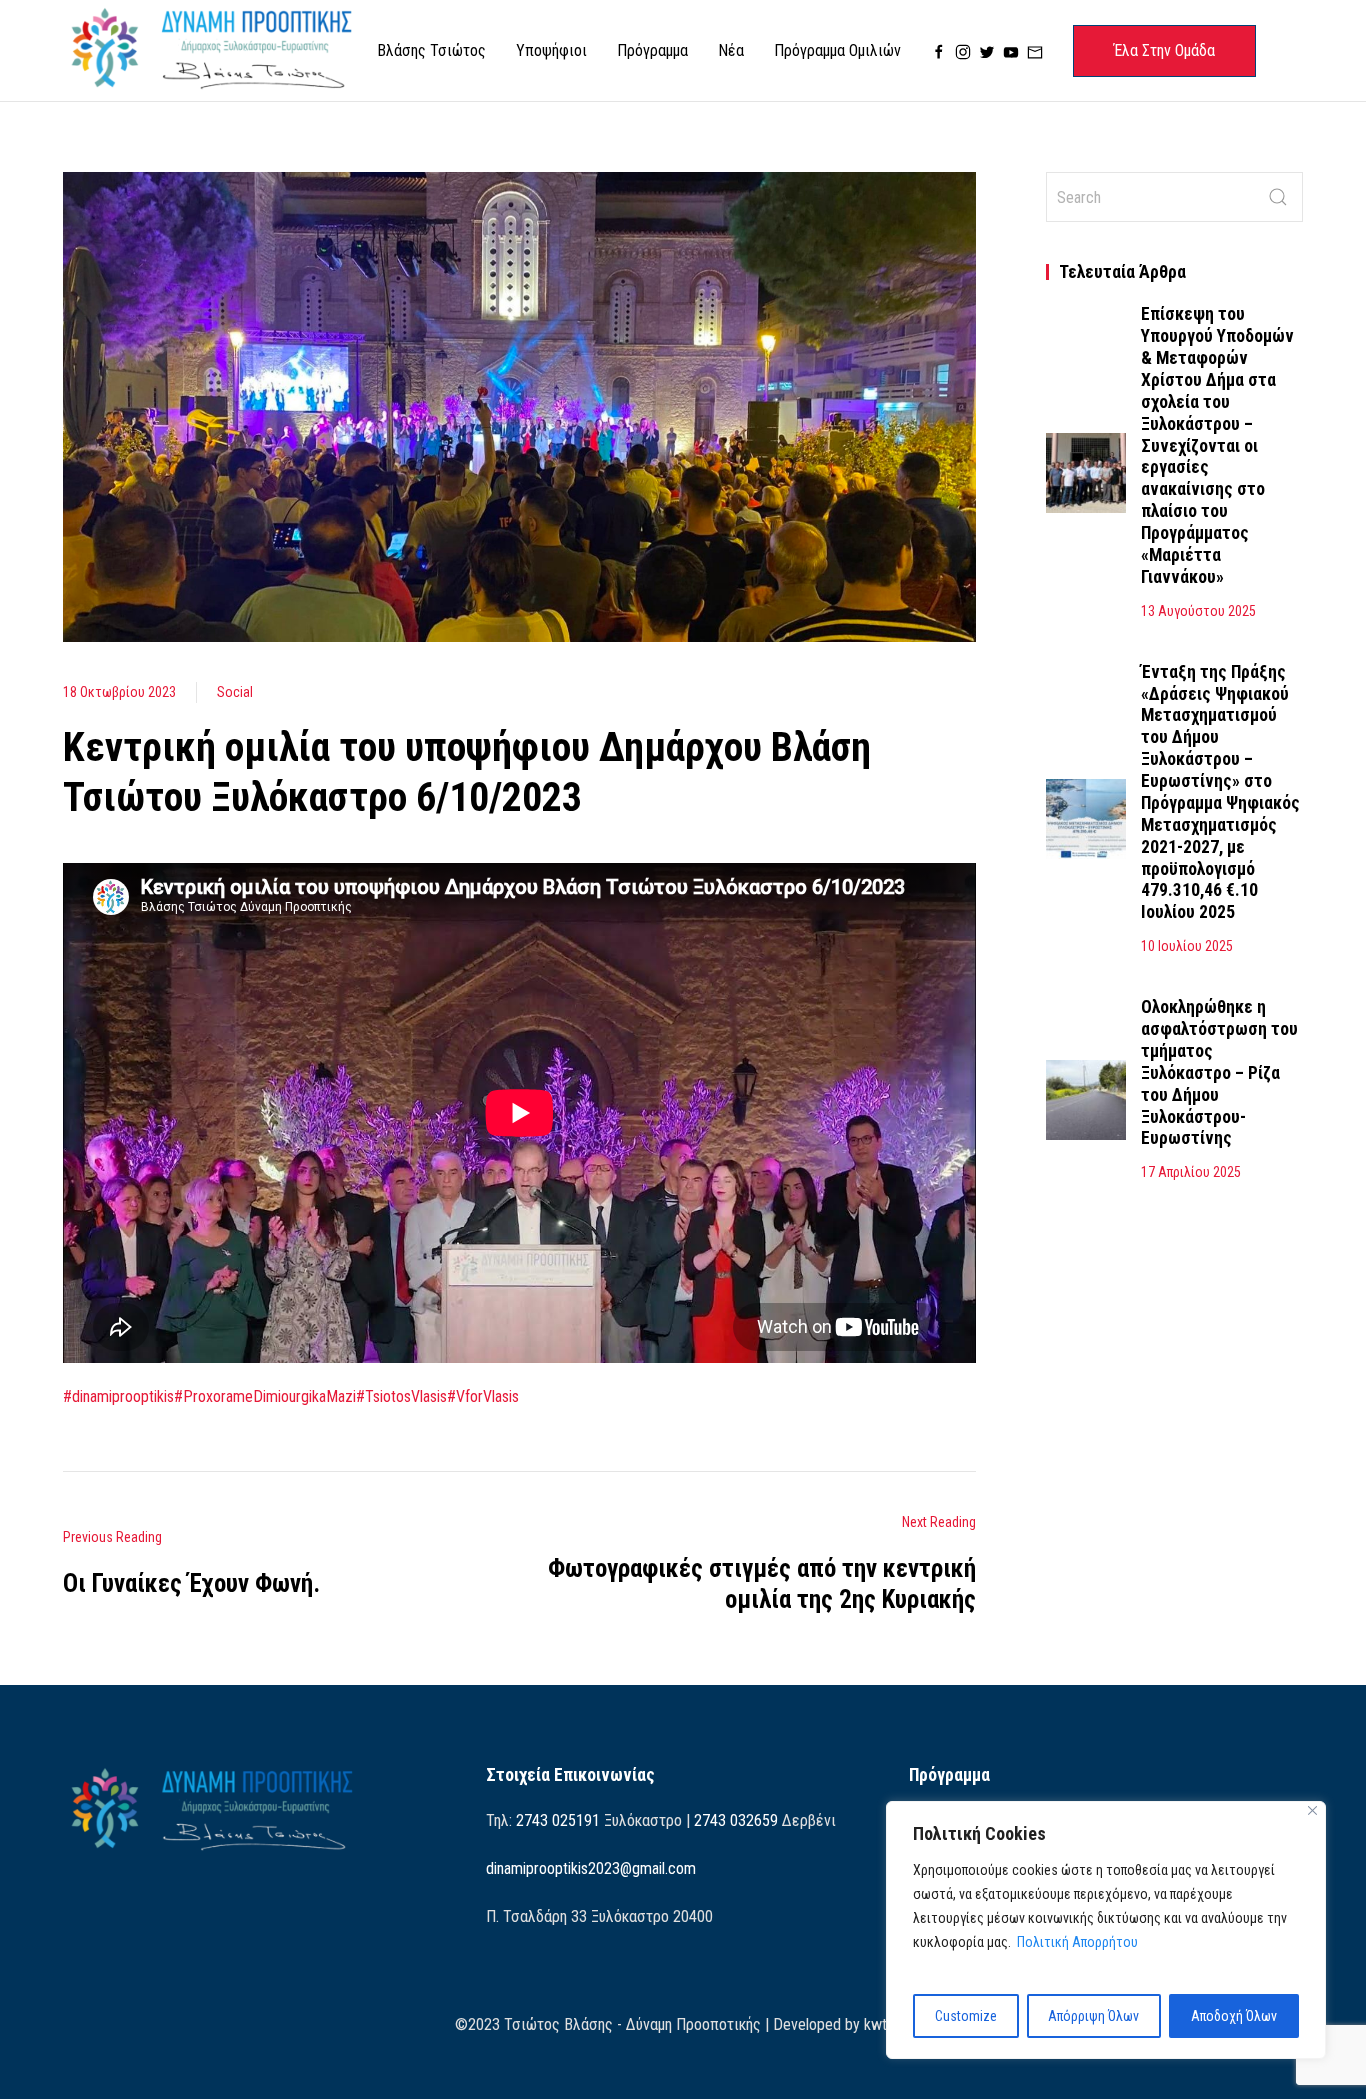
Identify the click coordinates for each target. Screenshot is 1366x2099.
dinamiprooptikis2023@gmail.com (591, 1868)
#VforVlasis (483, 1396)
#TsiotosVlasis (401, 1396)
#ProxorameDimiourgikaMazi (265, 1396)
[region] (1106, 1930)
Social (235, 692)
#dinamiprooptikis (118, 1396)
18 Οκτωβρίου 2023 (119, 692)
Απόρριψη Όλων (1093, 2016)
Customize (966, 2016)
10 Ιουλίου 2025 (1187, 946)
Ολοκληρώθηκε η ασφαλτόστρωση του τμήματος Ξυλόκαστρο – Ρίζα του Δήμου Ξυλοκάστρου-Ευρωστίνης (1219, 1072)
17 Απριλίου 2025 (1191, 1172)
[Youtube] (1011, 51)
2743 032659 (736, 1820)
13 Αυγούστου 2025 (1198, 611)
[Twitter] (987, 51)
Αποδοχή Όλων (1234, 2016)
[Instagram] (963, 51)
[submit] (1278, 197)
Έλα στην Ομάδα (1164, 50)
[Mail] (1035, 51)
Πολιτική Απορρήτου (1077, 1942)
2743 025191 (558, 1820)
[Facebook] (939, 51)
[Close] (1312, 1810)
